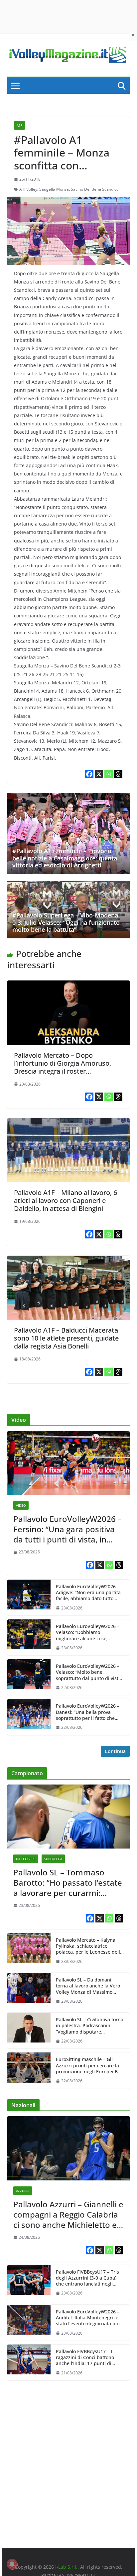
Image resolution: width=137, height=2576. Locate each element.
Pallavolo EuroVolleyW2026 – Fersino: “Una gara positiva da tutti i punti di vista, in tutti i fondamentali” (68, 1529)
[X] (99, 774)
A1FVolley (28, 189)
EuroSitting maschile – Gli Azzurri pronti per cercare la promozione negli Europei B (87, 2065)
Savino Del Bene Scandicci (95, 189)
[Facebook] (89, 774)
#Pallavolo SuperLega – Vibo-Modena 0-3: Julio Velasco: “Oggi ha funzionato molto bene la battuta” (66, 922)
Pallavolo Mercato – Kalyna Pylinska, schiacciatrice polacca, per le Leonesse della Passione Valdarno (89, 1946)
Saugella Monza (54, 189)
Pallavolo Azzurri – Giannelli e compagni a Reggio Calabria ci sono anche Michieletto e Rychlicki (68, 2215)
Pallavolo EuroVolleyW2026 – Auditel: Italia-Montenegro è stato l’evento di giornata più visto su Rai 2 (88, 2318)
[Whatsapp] (109, 774)
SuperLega (53, 1859)
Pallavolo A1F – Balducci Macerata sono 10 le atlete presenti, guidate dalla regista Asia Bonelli (66, 1338)
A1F (19, 125)
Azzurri (23, 2191)
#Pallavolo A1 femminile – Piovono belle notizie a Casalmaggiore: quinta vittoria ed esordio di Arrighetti (65, 858)
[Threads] (118, 774)
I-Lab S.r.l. (66, 2567)
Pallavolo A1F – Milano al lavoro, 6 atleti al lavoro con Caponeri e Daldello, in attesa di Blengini (66, 1200)
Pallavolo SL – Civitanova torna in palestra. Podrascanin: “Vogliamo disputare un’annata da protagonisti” (90, 2026)
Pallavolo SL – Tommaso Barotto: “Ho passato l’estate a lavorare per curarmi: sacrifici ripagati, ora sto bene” (68, 1883)
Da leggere (26, 1859)
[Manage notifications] (12, 2564)
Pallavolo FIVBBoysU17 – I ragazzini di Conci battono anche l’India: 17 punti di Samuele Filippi (85, 2358)
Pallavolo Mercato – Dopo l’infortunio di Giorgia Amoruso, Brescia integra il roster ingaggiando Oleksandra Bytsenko (67, 1067)
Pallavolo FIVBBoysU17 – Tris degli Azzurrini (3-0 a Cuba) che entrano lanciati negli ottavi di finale (87, 2278)
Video (21, 1505)
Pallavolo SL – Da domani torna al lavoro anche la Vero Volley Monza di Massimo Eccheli (88, 1986)
